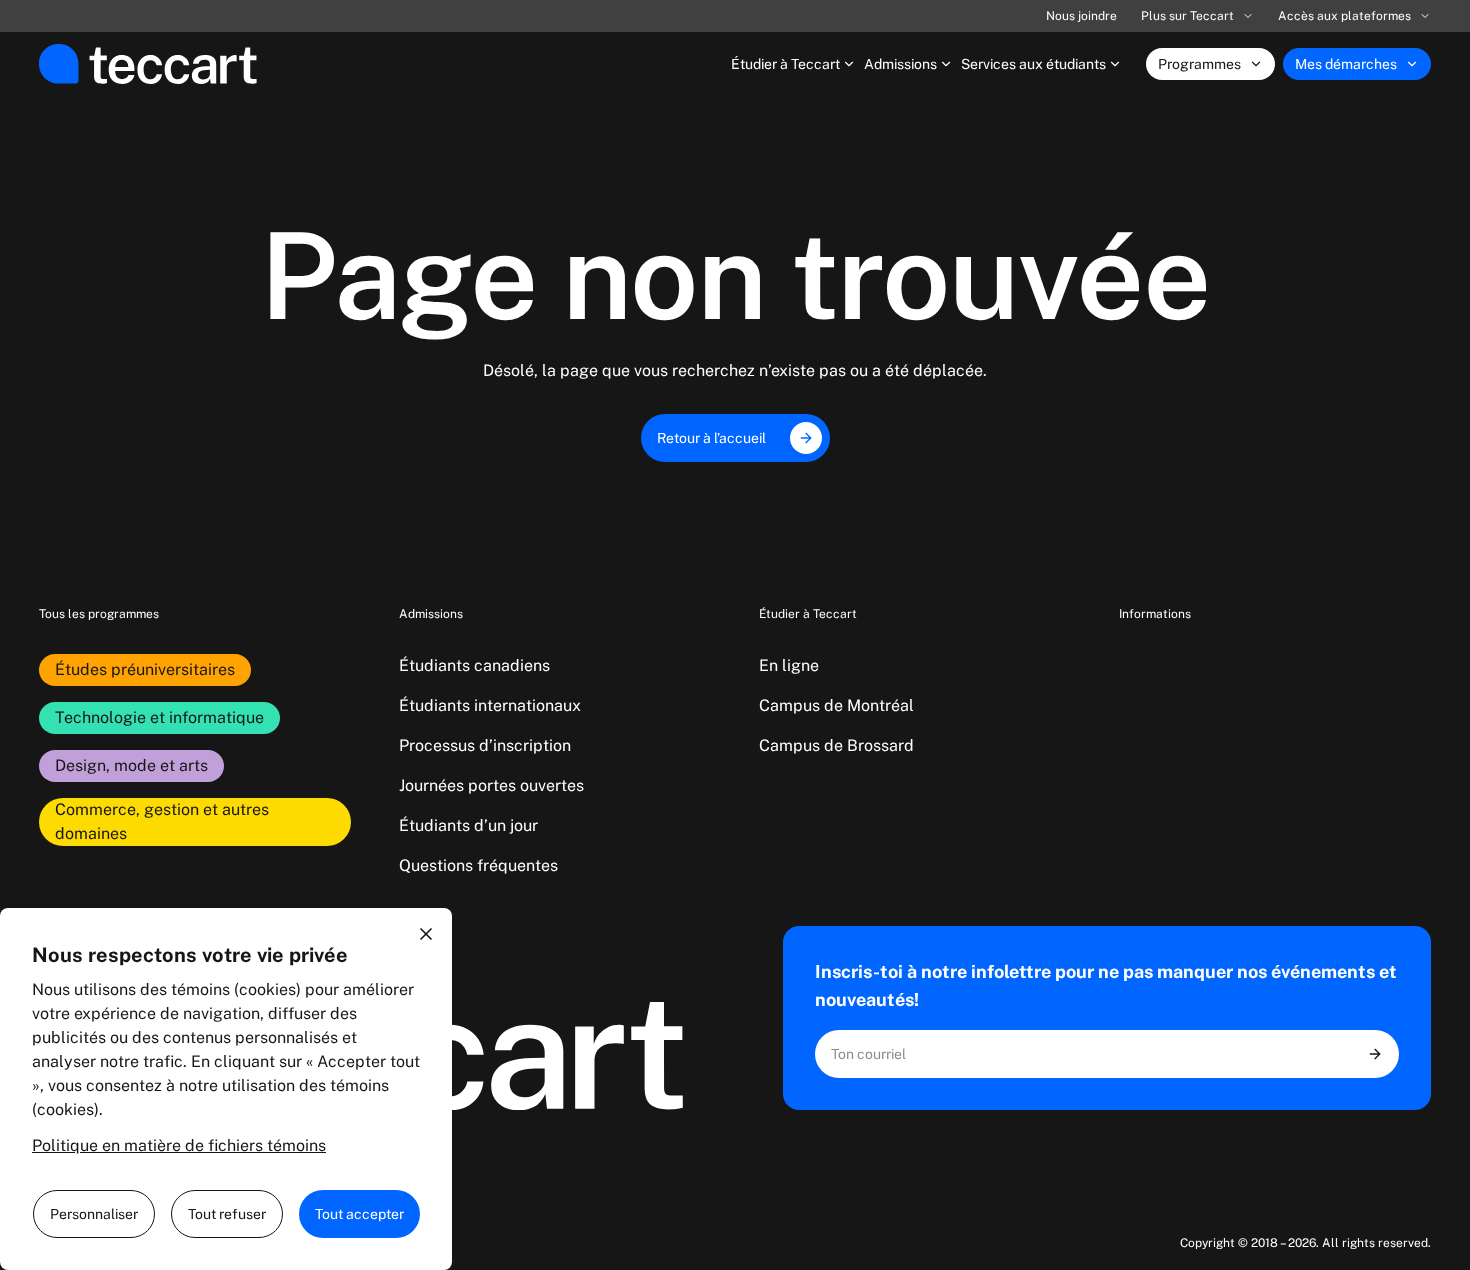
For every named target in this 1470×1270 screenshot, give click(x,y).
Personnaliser (94, 1214)
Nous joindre (1081, 16)
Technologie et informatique (159, 717)
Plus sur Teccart (1187, 16)
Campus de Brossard (836, 745)
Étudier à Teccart (785, 64)
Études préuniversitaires (145, 669)
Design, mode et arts (131, 765)
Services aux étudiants (1033, 64)
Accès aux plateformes (1344, 16)
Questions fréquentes (478, 865)
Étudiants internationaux (490, 705)
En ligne (789, 665)
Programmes (1199, 64)
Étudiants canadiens (474, 665)
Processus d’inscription (485, 745)
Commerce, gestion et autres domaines (162, 821)
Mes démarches (1346, 64)
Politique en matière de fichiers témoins (179, 1145)
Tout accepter (359, 1214)
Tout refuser (227, 1214)
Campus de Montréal (836, 705)
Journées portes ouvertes (491, 785)
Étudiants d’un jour (468, 825)
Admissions (900, 64)
